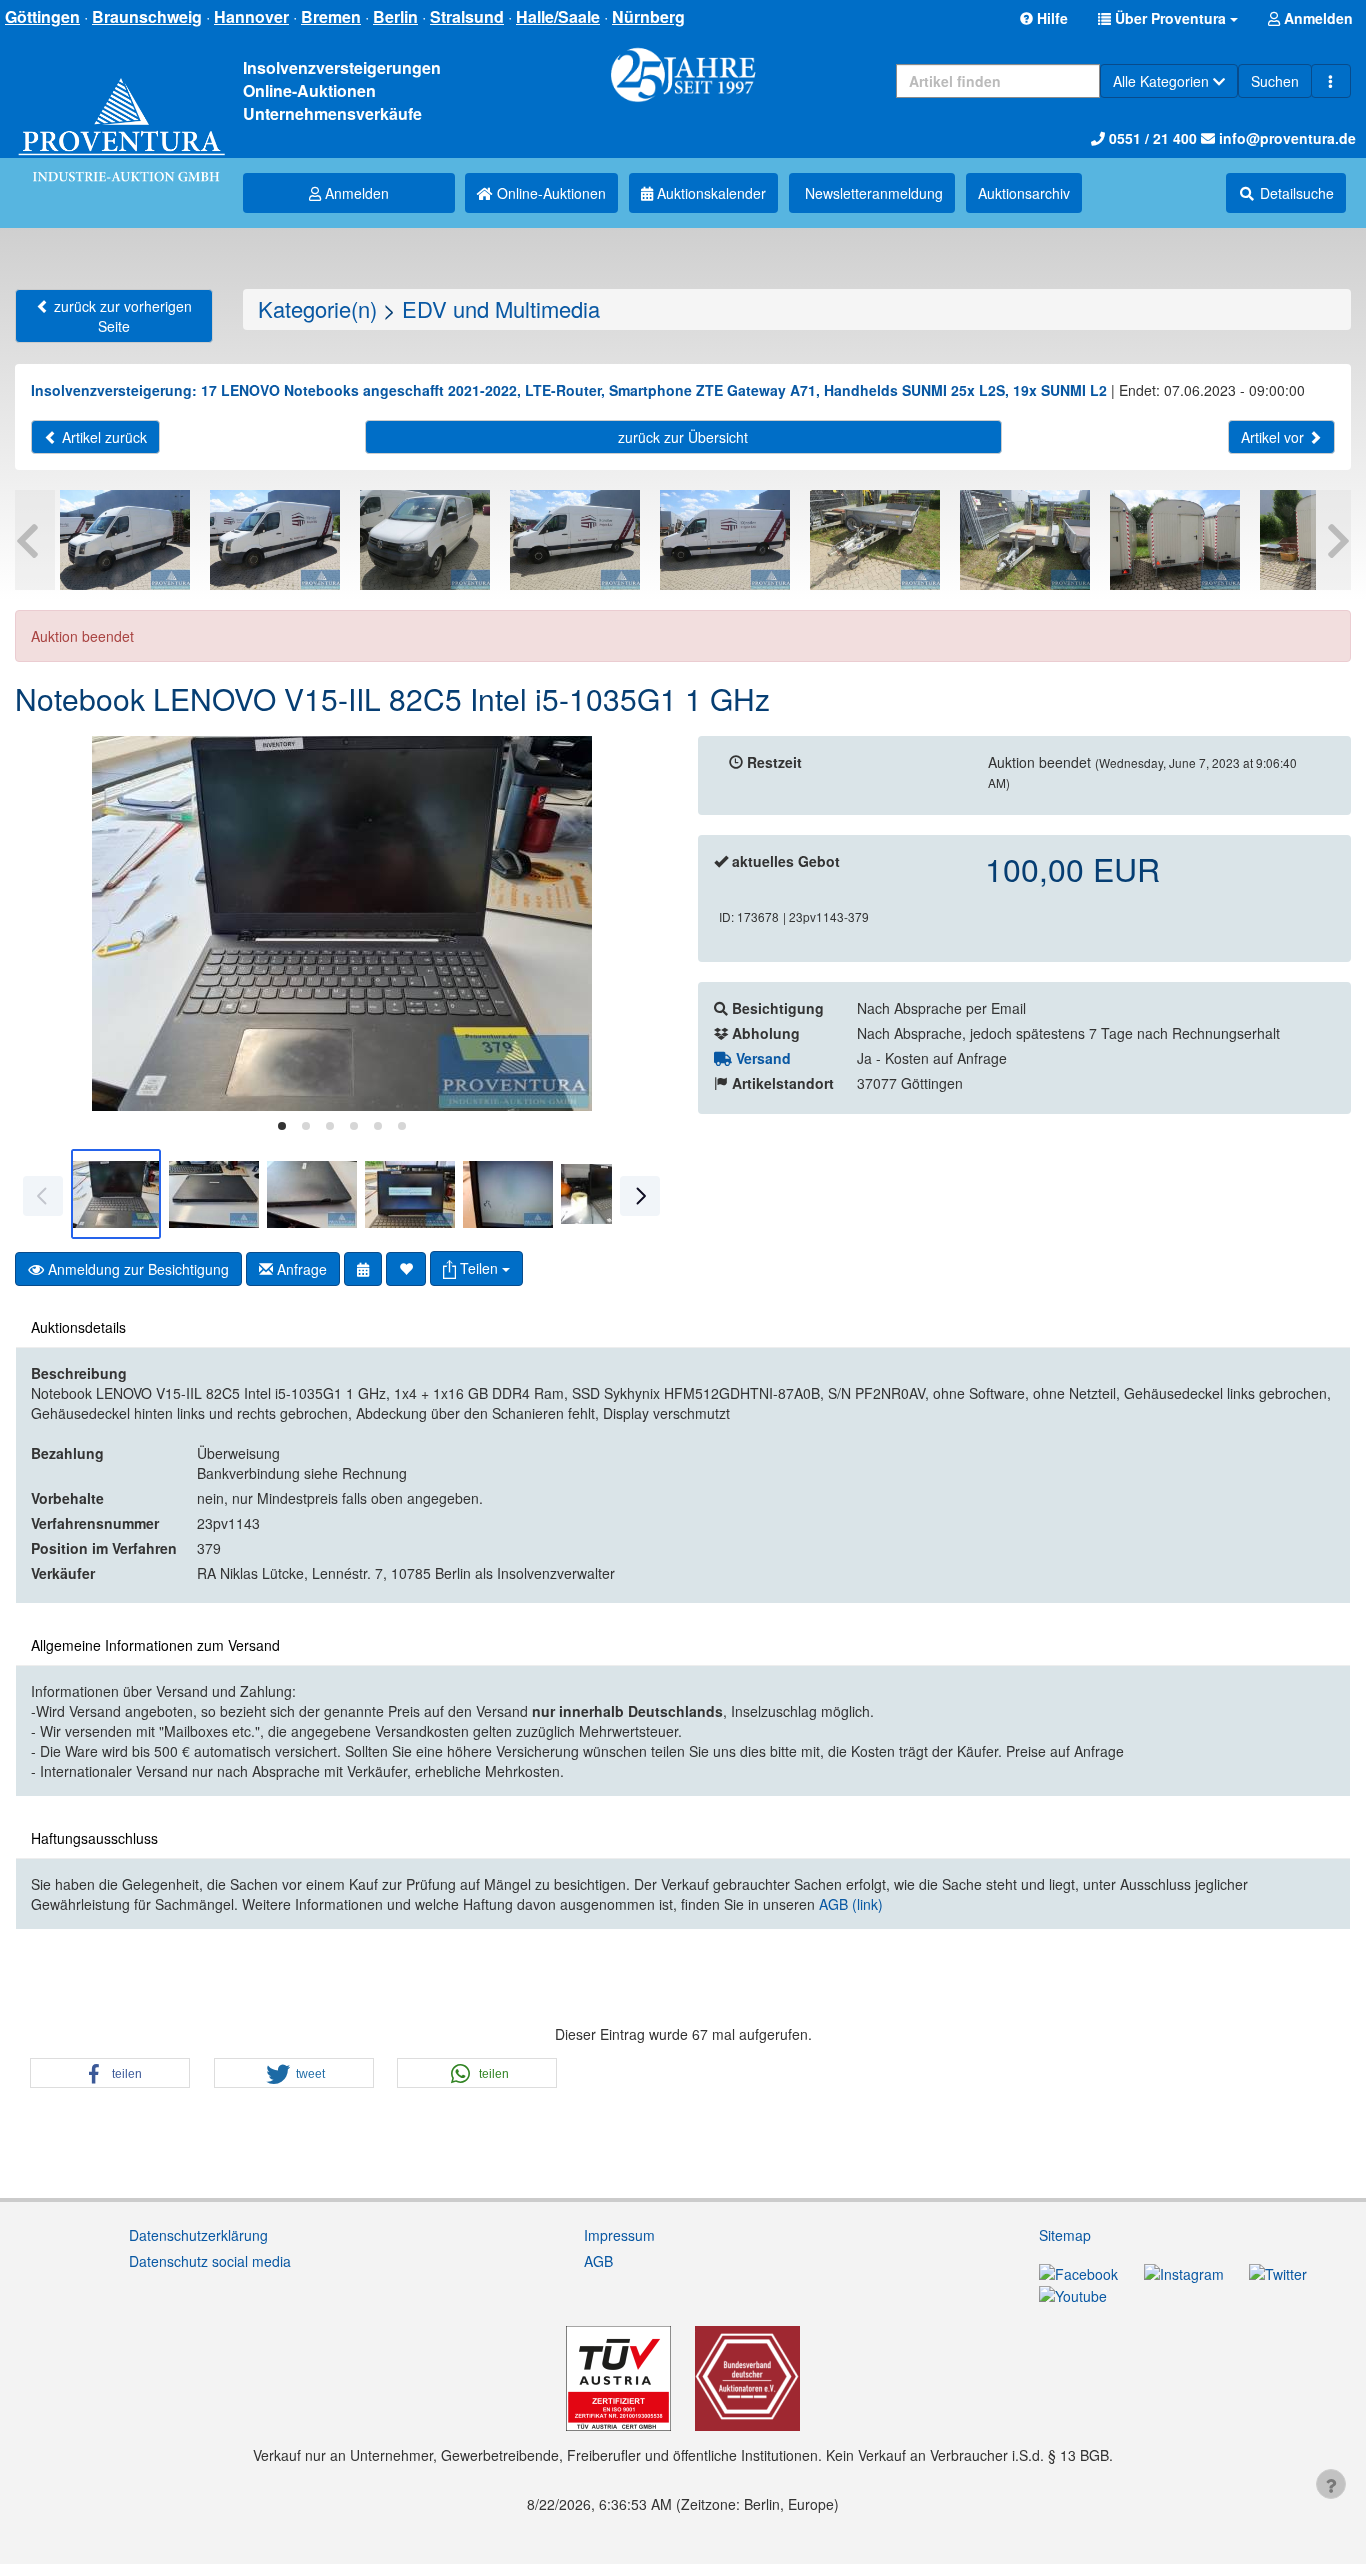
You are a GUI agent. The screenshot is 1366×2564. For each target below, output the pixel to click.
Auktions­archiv (1024, 193)
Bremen (331, 16)
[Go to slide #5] (508, 1194)
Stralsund (467, 16)
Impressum (619, 2235)
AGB (598, 2261)
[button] (1168, 18)
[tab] (282, 1126)
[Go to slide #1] (116, 1194)
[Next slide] (638, 924)
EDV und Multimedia (501, 308)
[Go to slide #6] (606, 1194)
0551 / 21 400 (1151, 138)
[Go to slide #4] (410, 1194)
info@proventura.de (1285, 138)
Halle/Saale (558, 16)
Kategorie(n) (317, 308)
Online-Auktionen (549, 193)
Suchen (1275, 81)
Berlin (395, 16)
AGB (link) (851, 1904)
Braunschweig (147, 16)
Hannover (251, 16)
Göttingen (42, 16)
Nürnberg (648, 16)
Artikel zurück (102, 437)
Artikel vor (1274, 437)
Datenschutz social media (210, 2261)
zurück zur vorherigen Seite (121, 316)
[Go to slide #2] (214, 1194)
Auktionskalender (709, 193)
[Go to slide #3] (312, 1194)
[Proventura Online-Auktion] (121, 109)
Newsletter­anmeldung (872, 193)
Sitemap (1065, 2235)
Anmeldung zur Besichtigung (136, 1269)
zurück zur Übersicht (683, 437)
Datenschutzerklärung (198, 2235)
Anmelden (355, 193)
